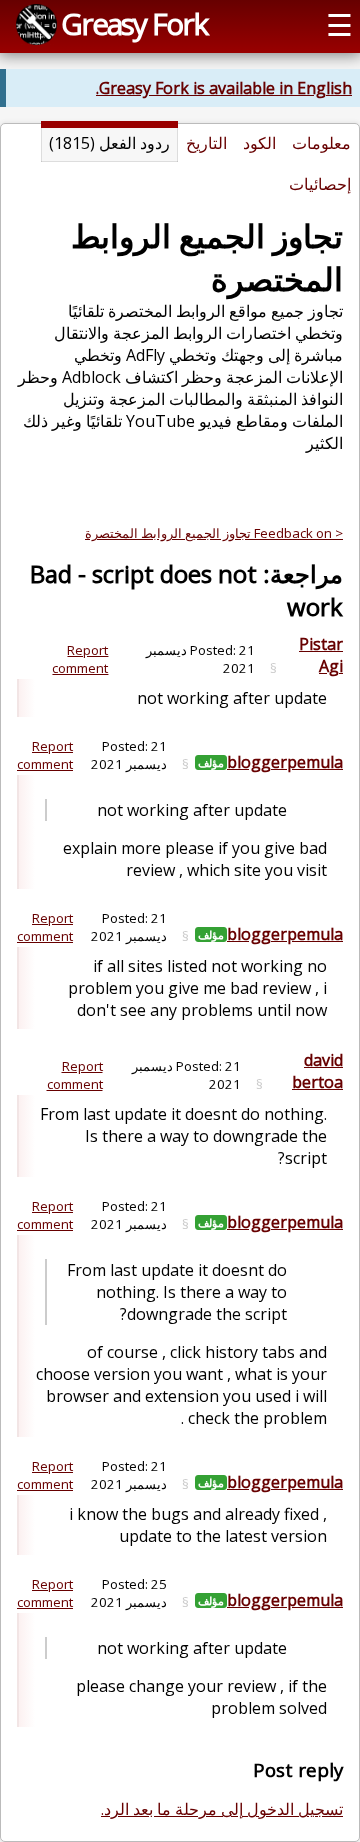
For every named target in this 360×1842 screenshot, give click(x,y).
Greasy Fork (134, 23)
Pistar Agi (321, 655)
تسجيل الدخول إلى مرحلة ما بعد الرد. (222, 1809)
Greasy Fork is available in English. (224, 88)
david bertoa (317, 1071)
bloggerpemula (285, 762)
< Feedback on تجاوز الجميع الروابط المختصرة (214, 533)
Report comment (80, 659)
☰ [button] (339, 24)
